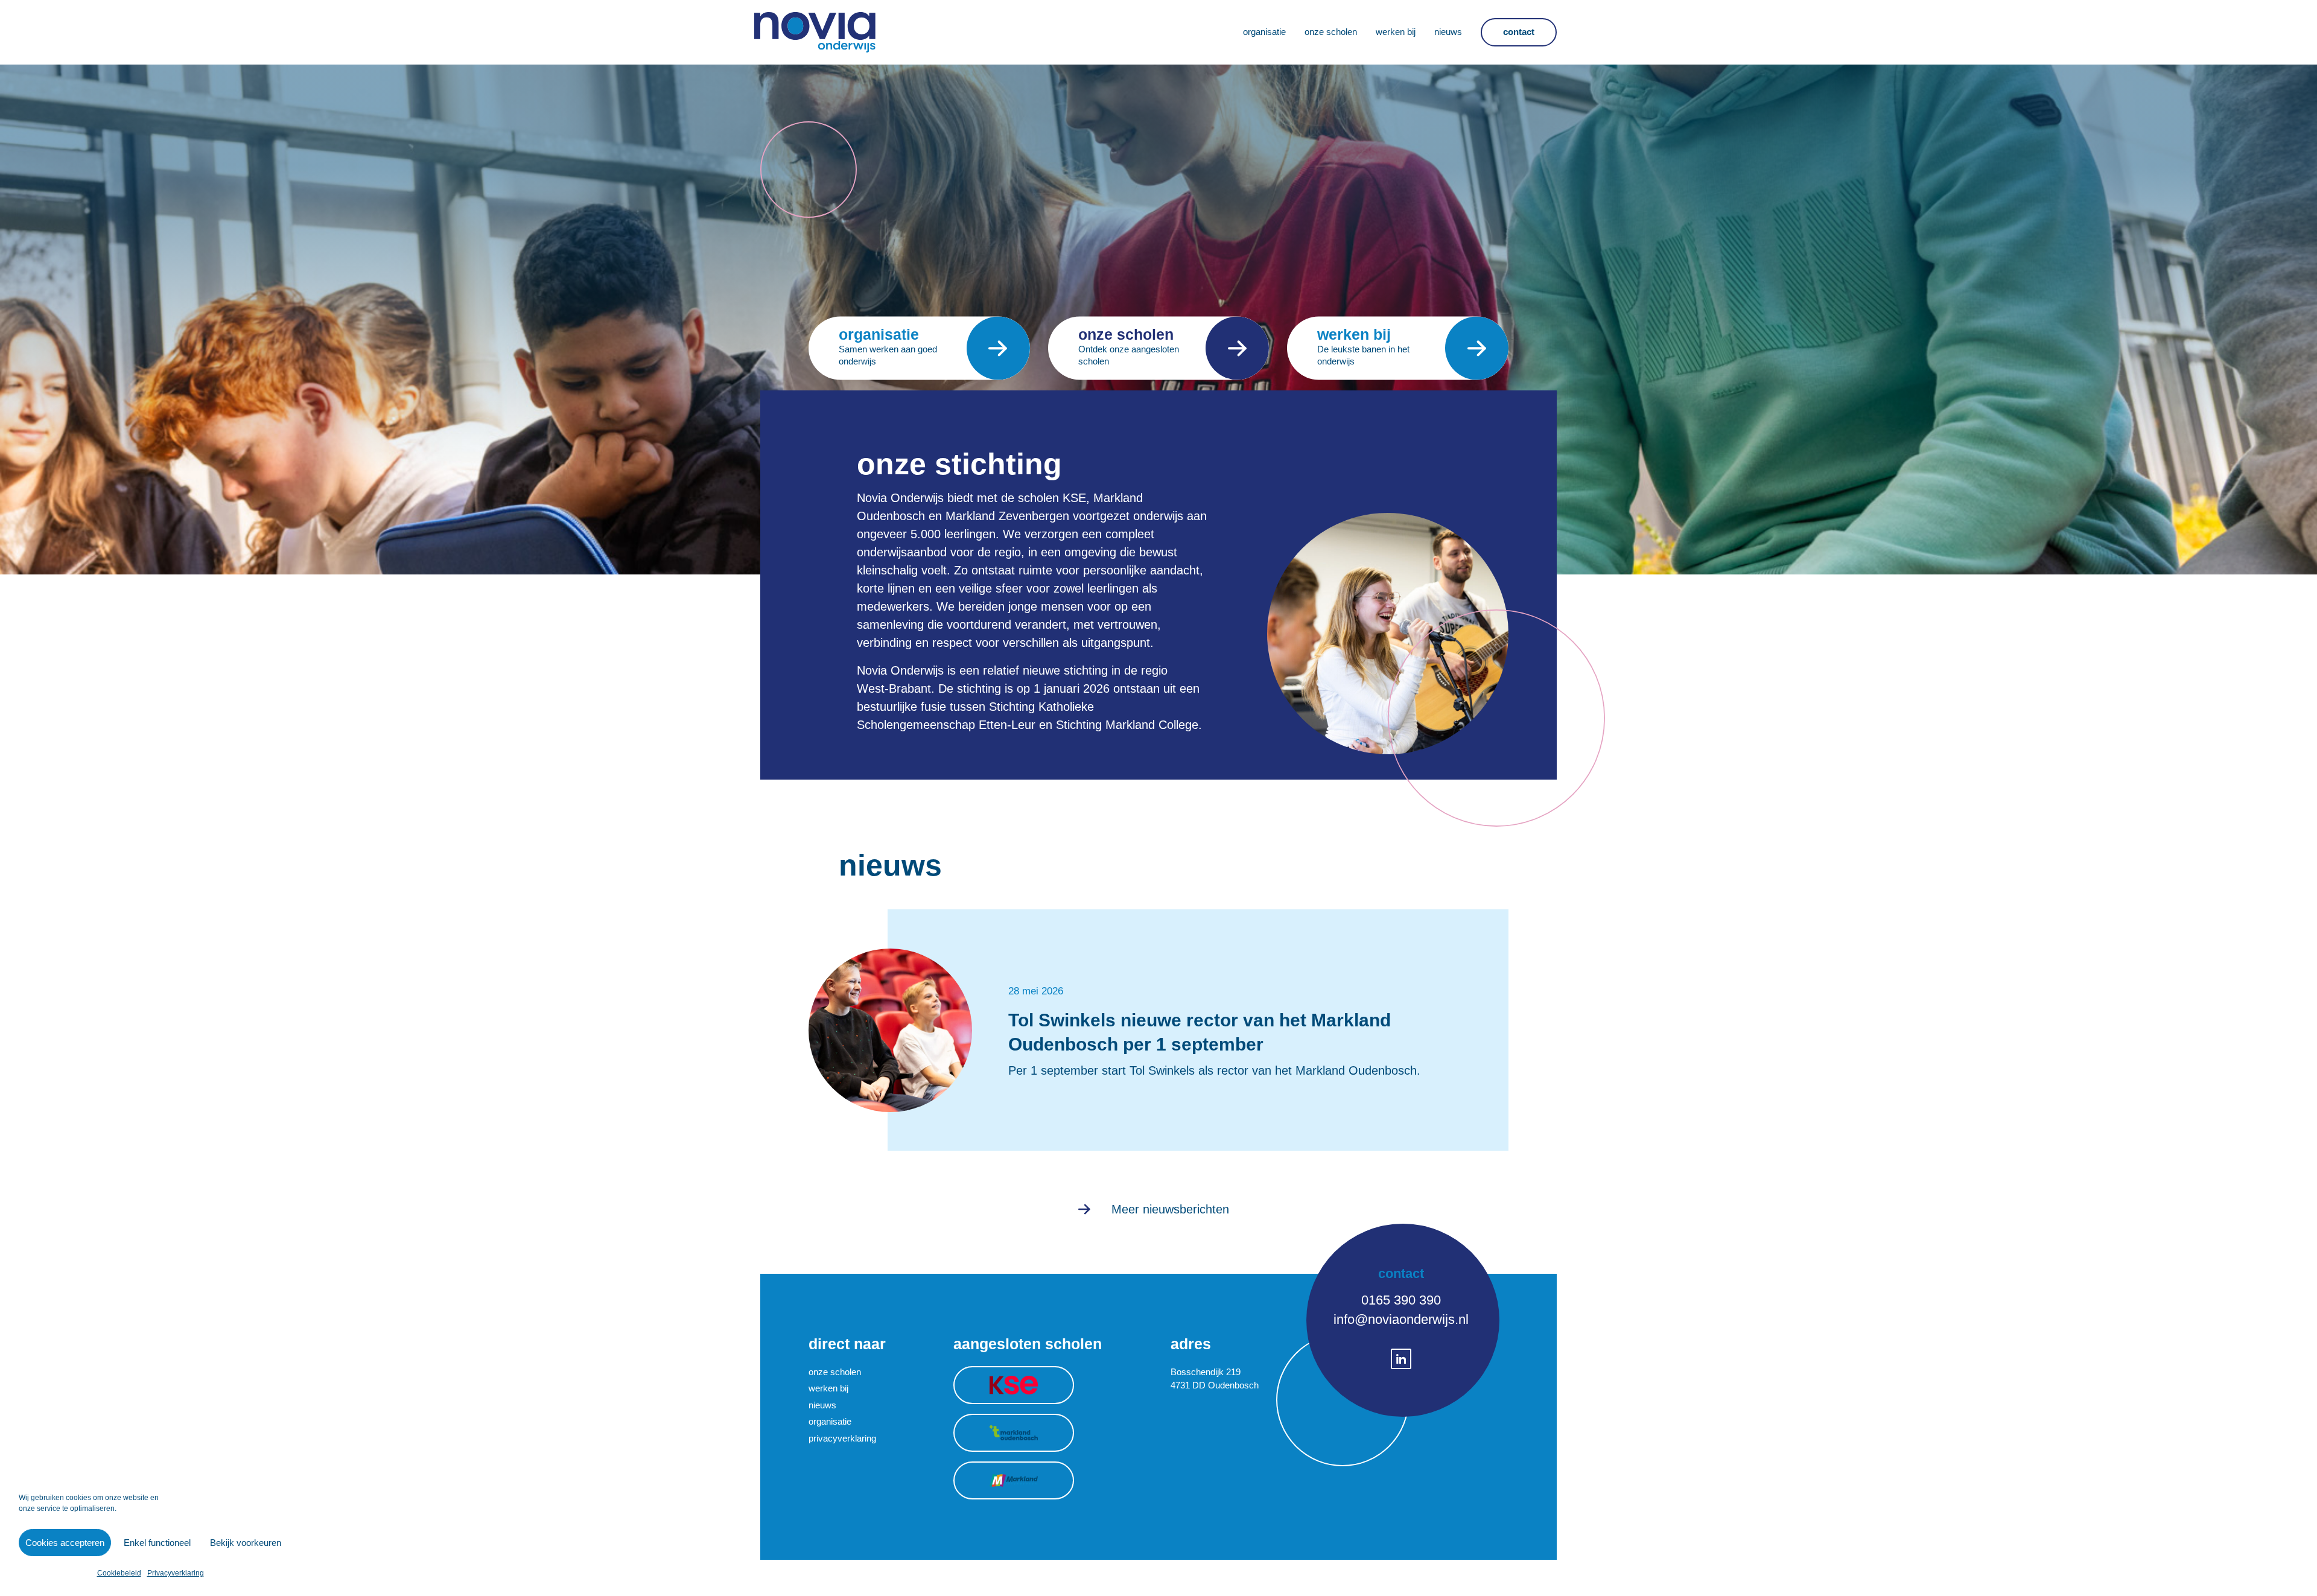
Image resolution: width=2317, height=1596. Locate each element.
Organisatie (1264, 32)
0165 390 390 (1401, 1300)
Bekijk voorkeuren (246, 1543)
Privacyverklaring (176, 1573)
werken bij (828, 1388)
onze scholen (835, 1372)
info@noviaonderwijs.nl (1401, 1319)
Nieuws (1448, 32)
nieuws (822, 1405)
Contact (1519, 32)
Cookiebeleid (119, 1573)
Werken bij (1396, 32)
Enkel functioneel (157, 1543)
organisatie (830, 1421)
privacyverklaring (842, 1438)
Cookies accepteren (65, 1543)
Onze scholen (1331, 32)
